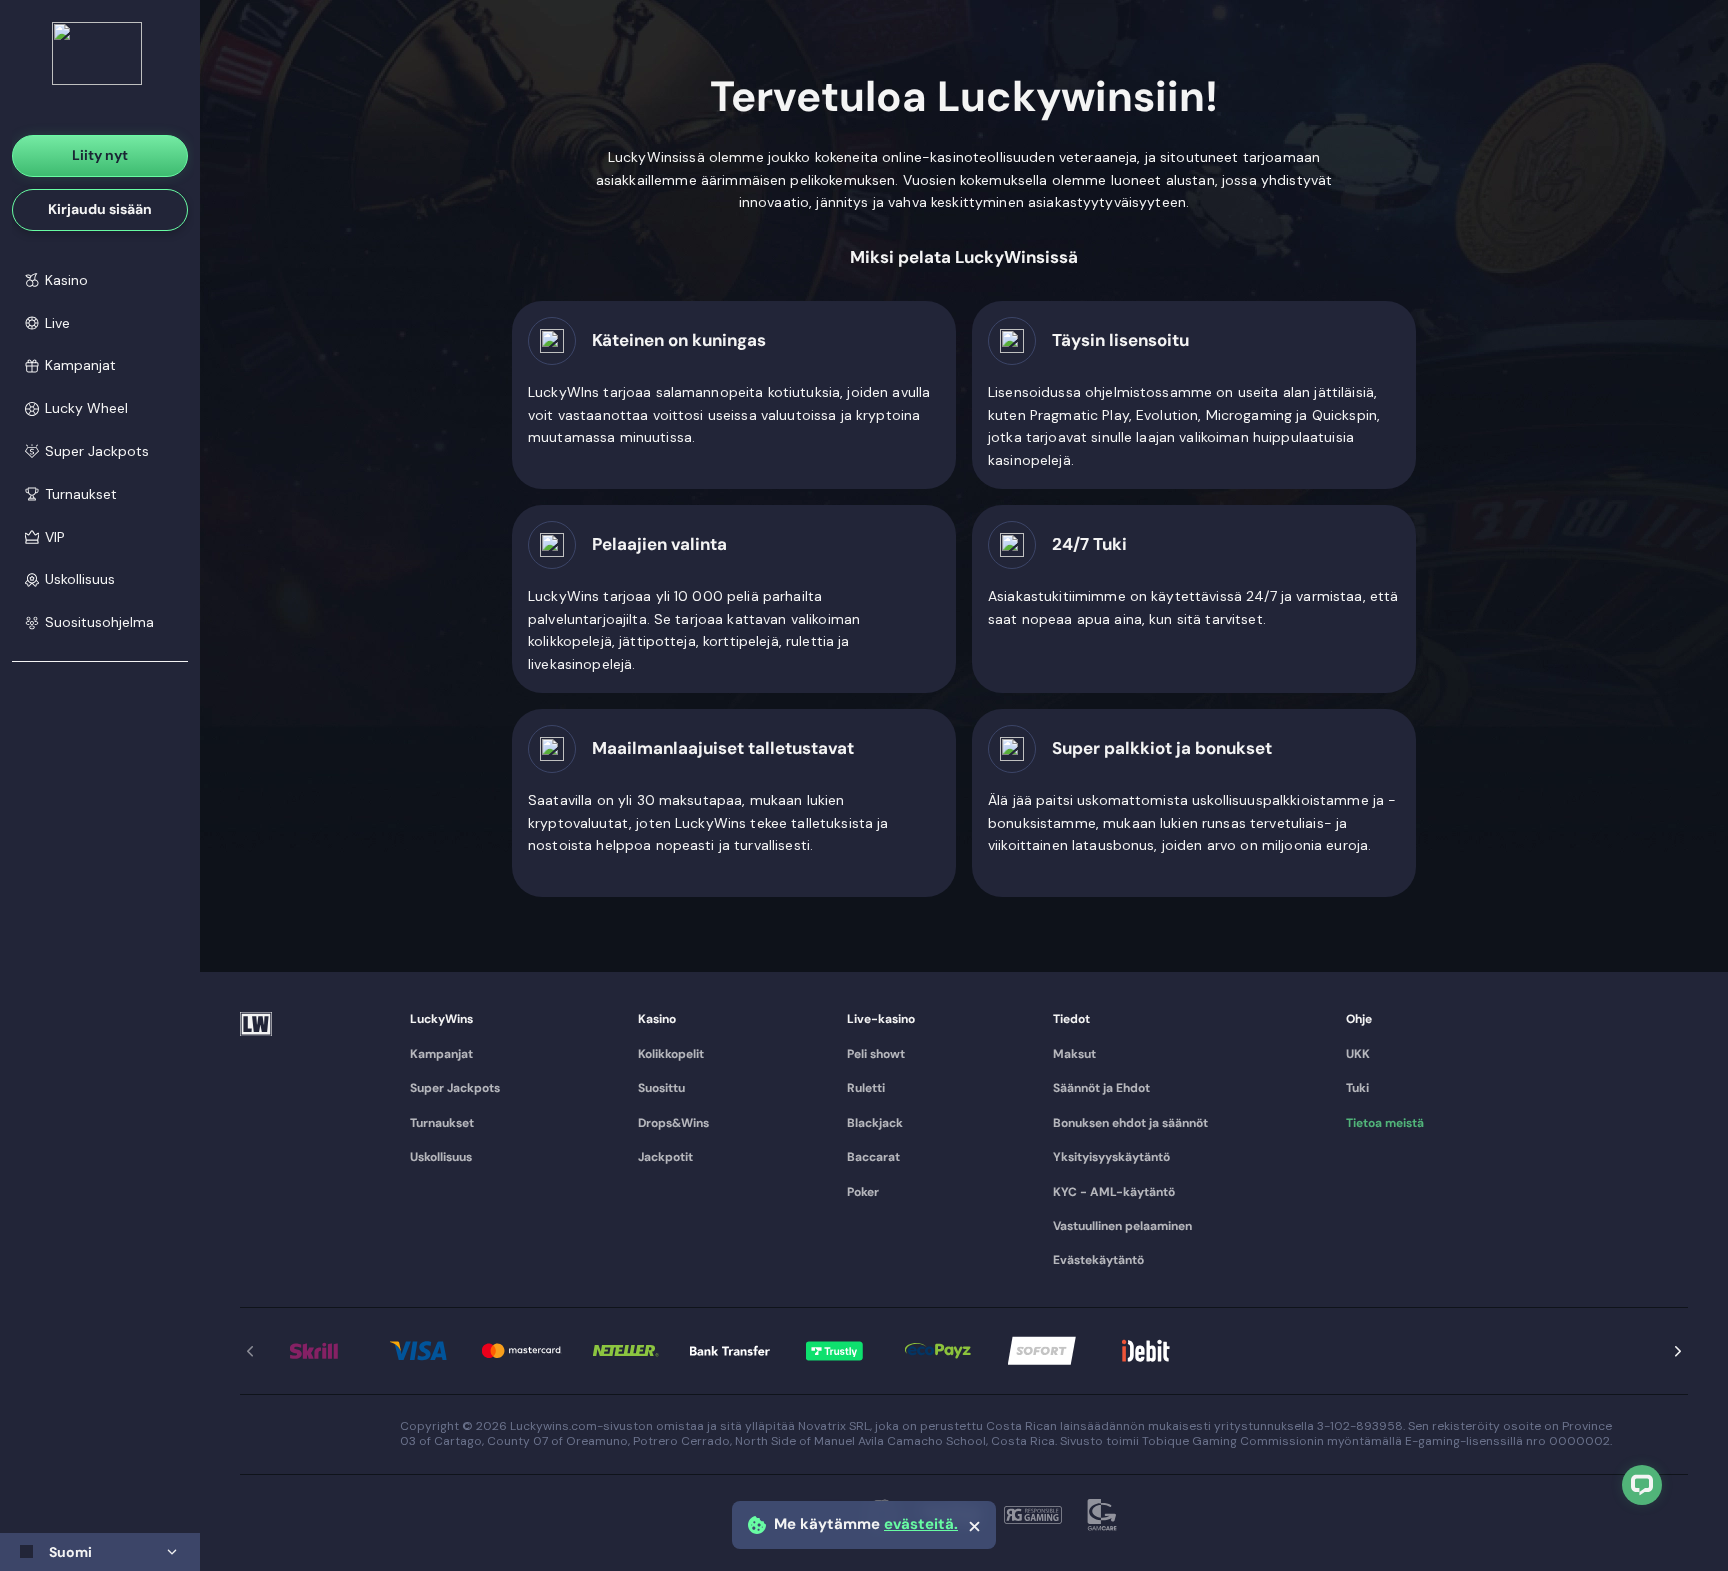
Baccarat (873, 1157)
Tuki (1357, 1088)
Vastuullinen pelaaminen (1122, 1226)
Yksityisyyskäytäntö (1111, 1157)
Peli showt (876, 1054)
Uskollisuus (441, 1157)
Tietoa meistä (1385, 1123)
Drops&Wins (673, 1123)
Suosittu (661, 1088)
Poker (863, 1192)
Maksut (1074, 1054)
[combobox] (100, 1552)
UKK (1358, 1054)
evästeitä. (921, 1524)
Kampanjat (441, 1054)
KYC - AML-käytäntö (1114, 1192)
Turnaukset (442, 1123)
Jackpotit (665, 1157)
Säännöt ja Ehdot (1101, 1088)
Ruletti (866, 1088)
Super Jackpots (455, 1088)
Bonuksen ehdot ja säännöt (1130, 1123)
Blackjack (875, 1123)
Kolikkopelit (671, 1054)
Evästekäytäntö (1098, 1260)
